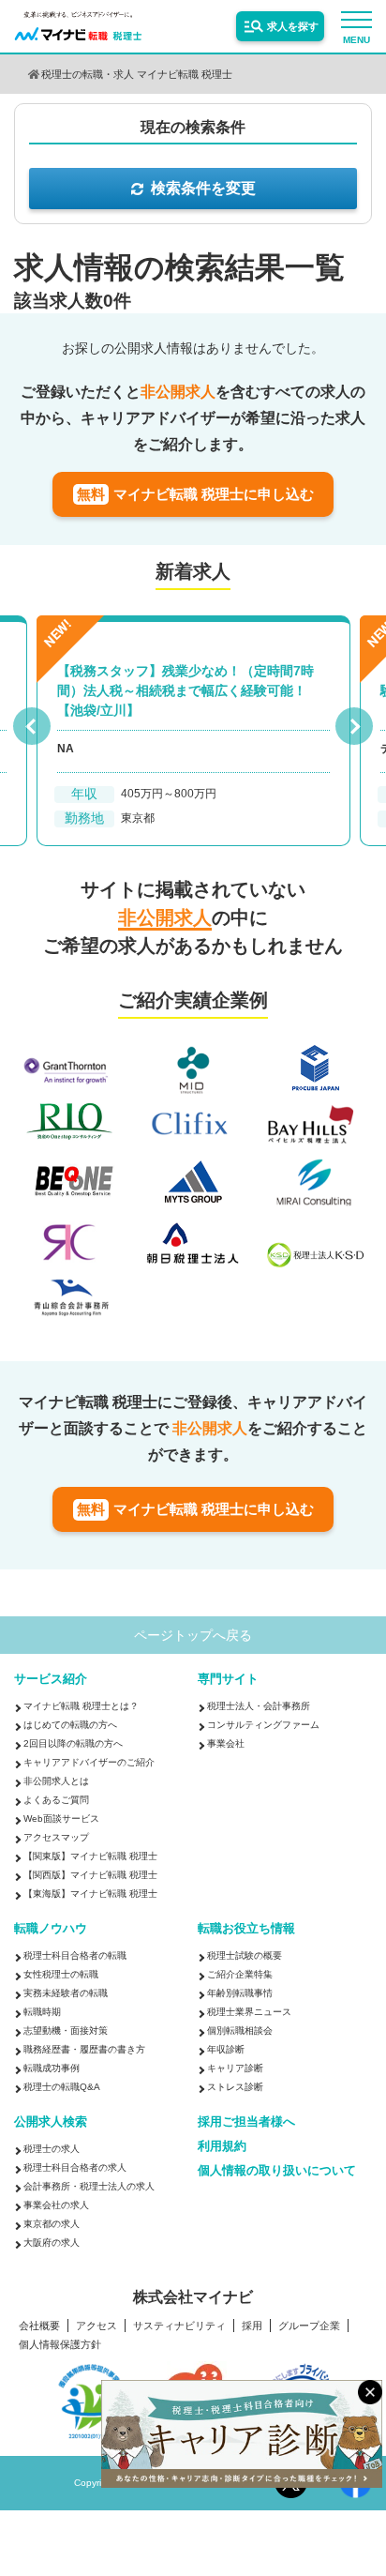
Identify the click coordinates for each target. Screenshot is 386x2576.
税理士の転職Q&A (62, 2087)
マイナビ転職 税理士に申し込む (195, 494)
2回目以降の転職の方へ (73, 1743)
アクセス (96, 2326)
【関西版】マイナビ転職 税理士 (90, 1875)
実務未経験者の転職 (66, 1993)
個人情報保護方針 (60, 2345)
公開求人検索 (51, 2121)
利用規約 (222, 2146)
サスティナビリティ (179, 2326)
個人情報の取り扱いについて (277, 2170)
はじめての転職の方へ (70, 1725)
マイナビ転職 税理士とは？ (81, 1706)
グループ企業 (309, 2326)
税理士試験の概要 (245, 1955)
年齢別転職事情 (240, 1993)
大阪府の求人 (52, 2243)
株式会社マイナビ (193, 2297)
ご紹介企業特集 (240, 1974)
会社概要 (39, 2326)
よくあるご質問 (56, 1800)
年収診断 (226, 2049)
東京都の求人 (52, 2224)
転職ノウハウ (51, 1928)
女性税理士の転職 (61, 1974)
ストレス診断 (235, 2087)
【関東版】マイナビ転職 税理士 (90, 1856)
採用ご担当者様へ (246, 2121)
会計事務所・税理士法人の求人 (89, 2186)
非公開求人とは (56, 1781)
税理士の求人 (52, 2149)
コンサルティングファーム (263, 1725)
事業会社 (226, 1743)
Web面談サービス (61, 1818)
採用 (252, 2326)
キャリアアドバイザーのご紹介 (89, 1762)
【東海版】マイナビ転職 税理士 (90, 1894)
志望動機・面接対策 (66, 2030)
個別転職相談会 (240, 2030)
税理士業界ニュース (249, 2012)
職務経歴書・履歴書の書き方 (84, 2049)
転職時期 (42, 2012)
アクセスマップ (56, 1837)
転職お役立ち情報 (246, 1928)
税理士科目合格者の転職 (75, 1955)
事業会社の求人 (56, 2205)
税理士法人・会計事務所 (259, 1706)
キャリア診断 (235, 2068)
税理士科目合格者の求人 (75, 2167)
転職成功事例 (52, 2068)
